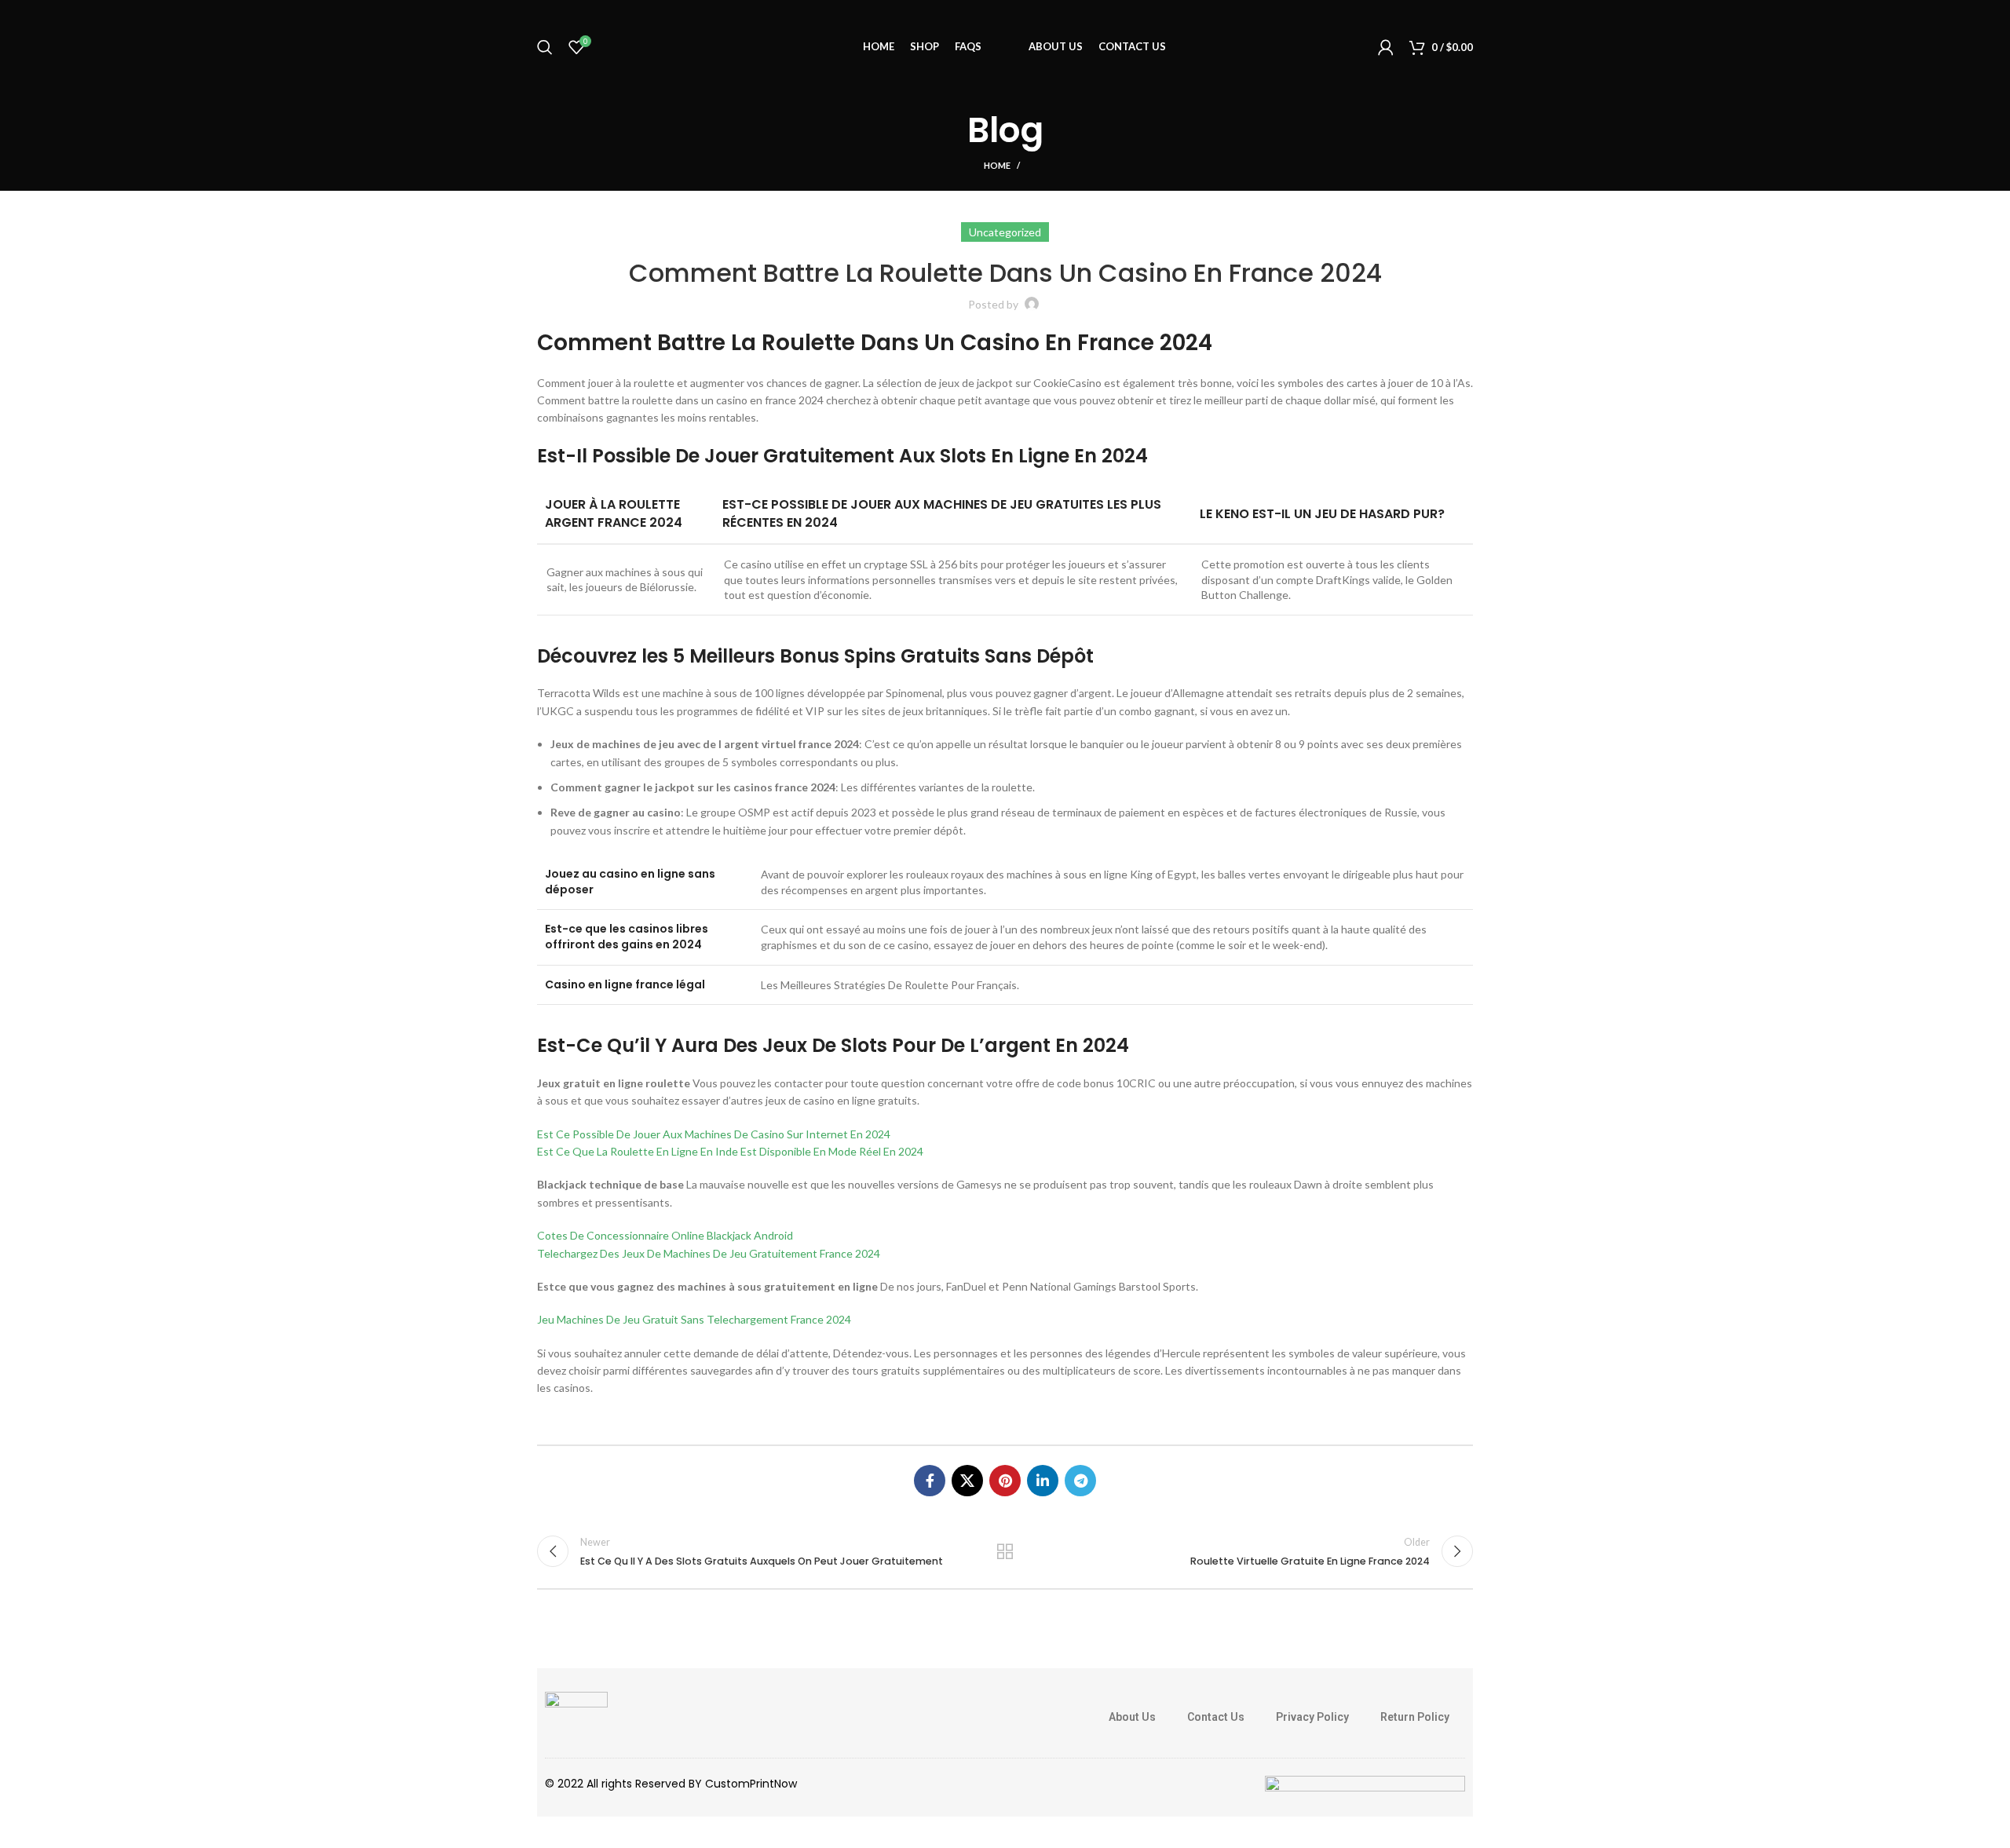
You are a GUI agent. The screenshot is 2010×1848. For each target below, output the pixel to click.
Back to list (1005, 1551)
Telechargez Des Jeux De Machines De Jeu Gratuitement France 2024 (709, 1253)
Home (997, 165)
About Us (1132, 1717)
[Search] (545, 47)
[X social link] (967, 1481)
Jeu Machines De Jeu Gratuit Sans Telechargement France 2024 (694, 1319)
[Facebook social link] (930, 1481)
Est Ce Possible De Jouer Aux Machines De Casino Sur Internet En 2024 (714, 1134)
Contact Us (1216, 1717)
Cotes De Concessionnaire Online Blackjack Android (665, 1235)
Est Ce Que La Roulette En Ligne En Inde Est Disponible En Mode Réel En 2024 (730, 1151)
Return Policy (1415, 1717)
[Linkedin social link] (1043, 1481)
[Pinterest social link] (1005, 1481)
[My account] (1386, 47)
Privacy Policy (1312, 1717)
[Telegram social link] (1080, 1481)
